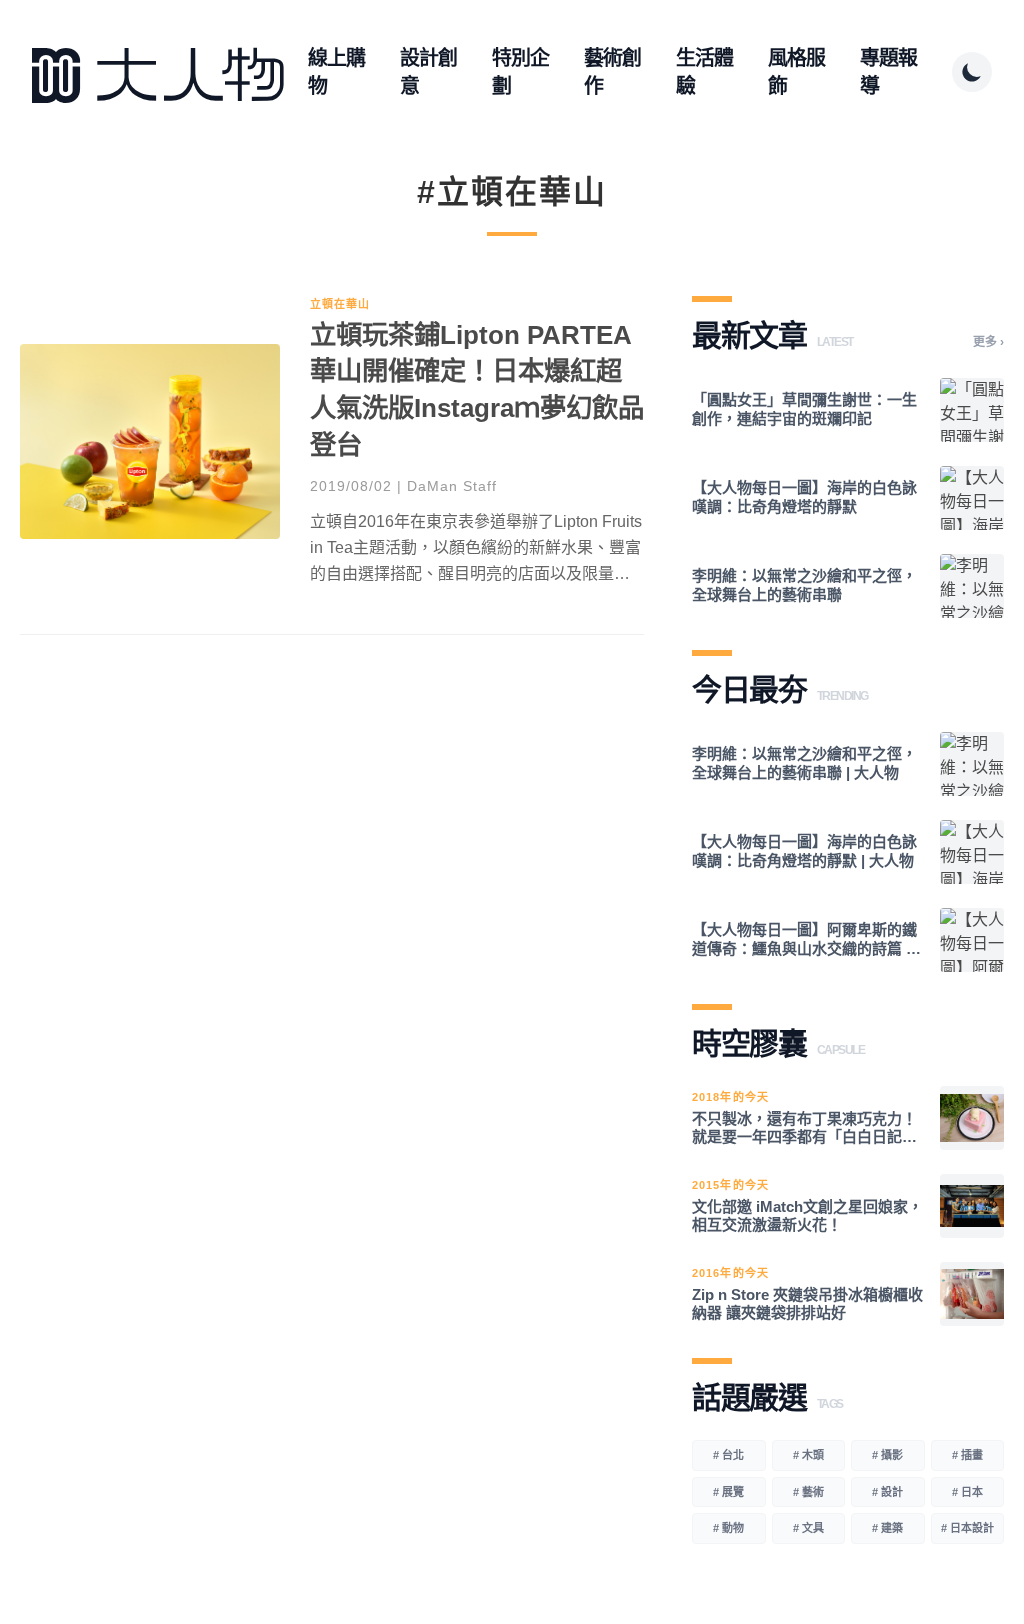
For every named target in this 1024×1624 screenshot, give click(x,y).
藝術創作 (612, 72)
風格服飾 (796, 72)
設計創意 (428, 72)
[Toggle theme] (972, 72)
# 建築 (887, 1528)
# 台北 (728, 1455)
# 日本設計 (967, 1528)
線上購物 (336, 72)
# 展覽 (728, 1492)
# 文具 (808, 1528)
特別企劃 (520, 72)
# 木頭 (808, 1455)
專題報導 (888, 72)
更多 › (988, 342)
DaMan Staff (452, 486)
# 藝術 (808, 1492)
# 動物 (728, 1528)
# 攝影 (887, 1455)
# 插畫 (967, 1455)
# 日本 (967, 1492)
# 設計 (887, 1492)
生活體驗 (704, 72)
